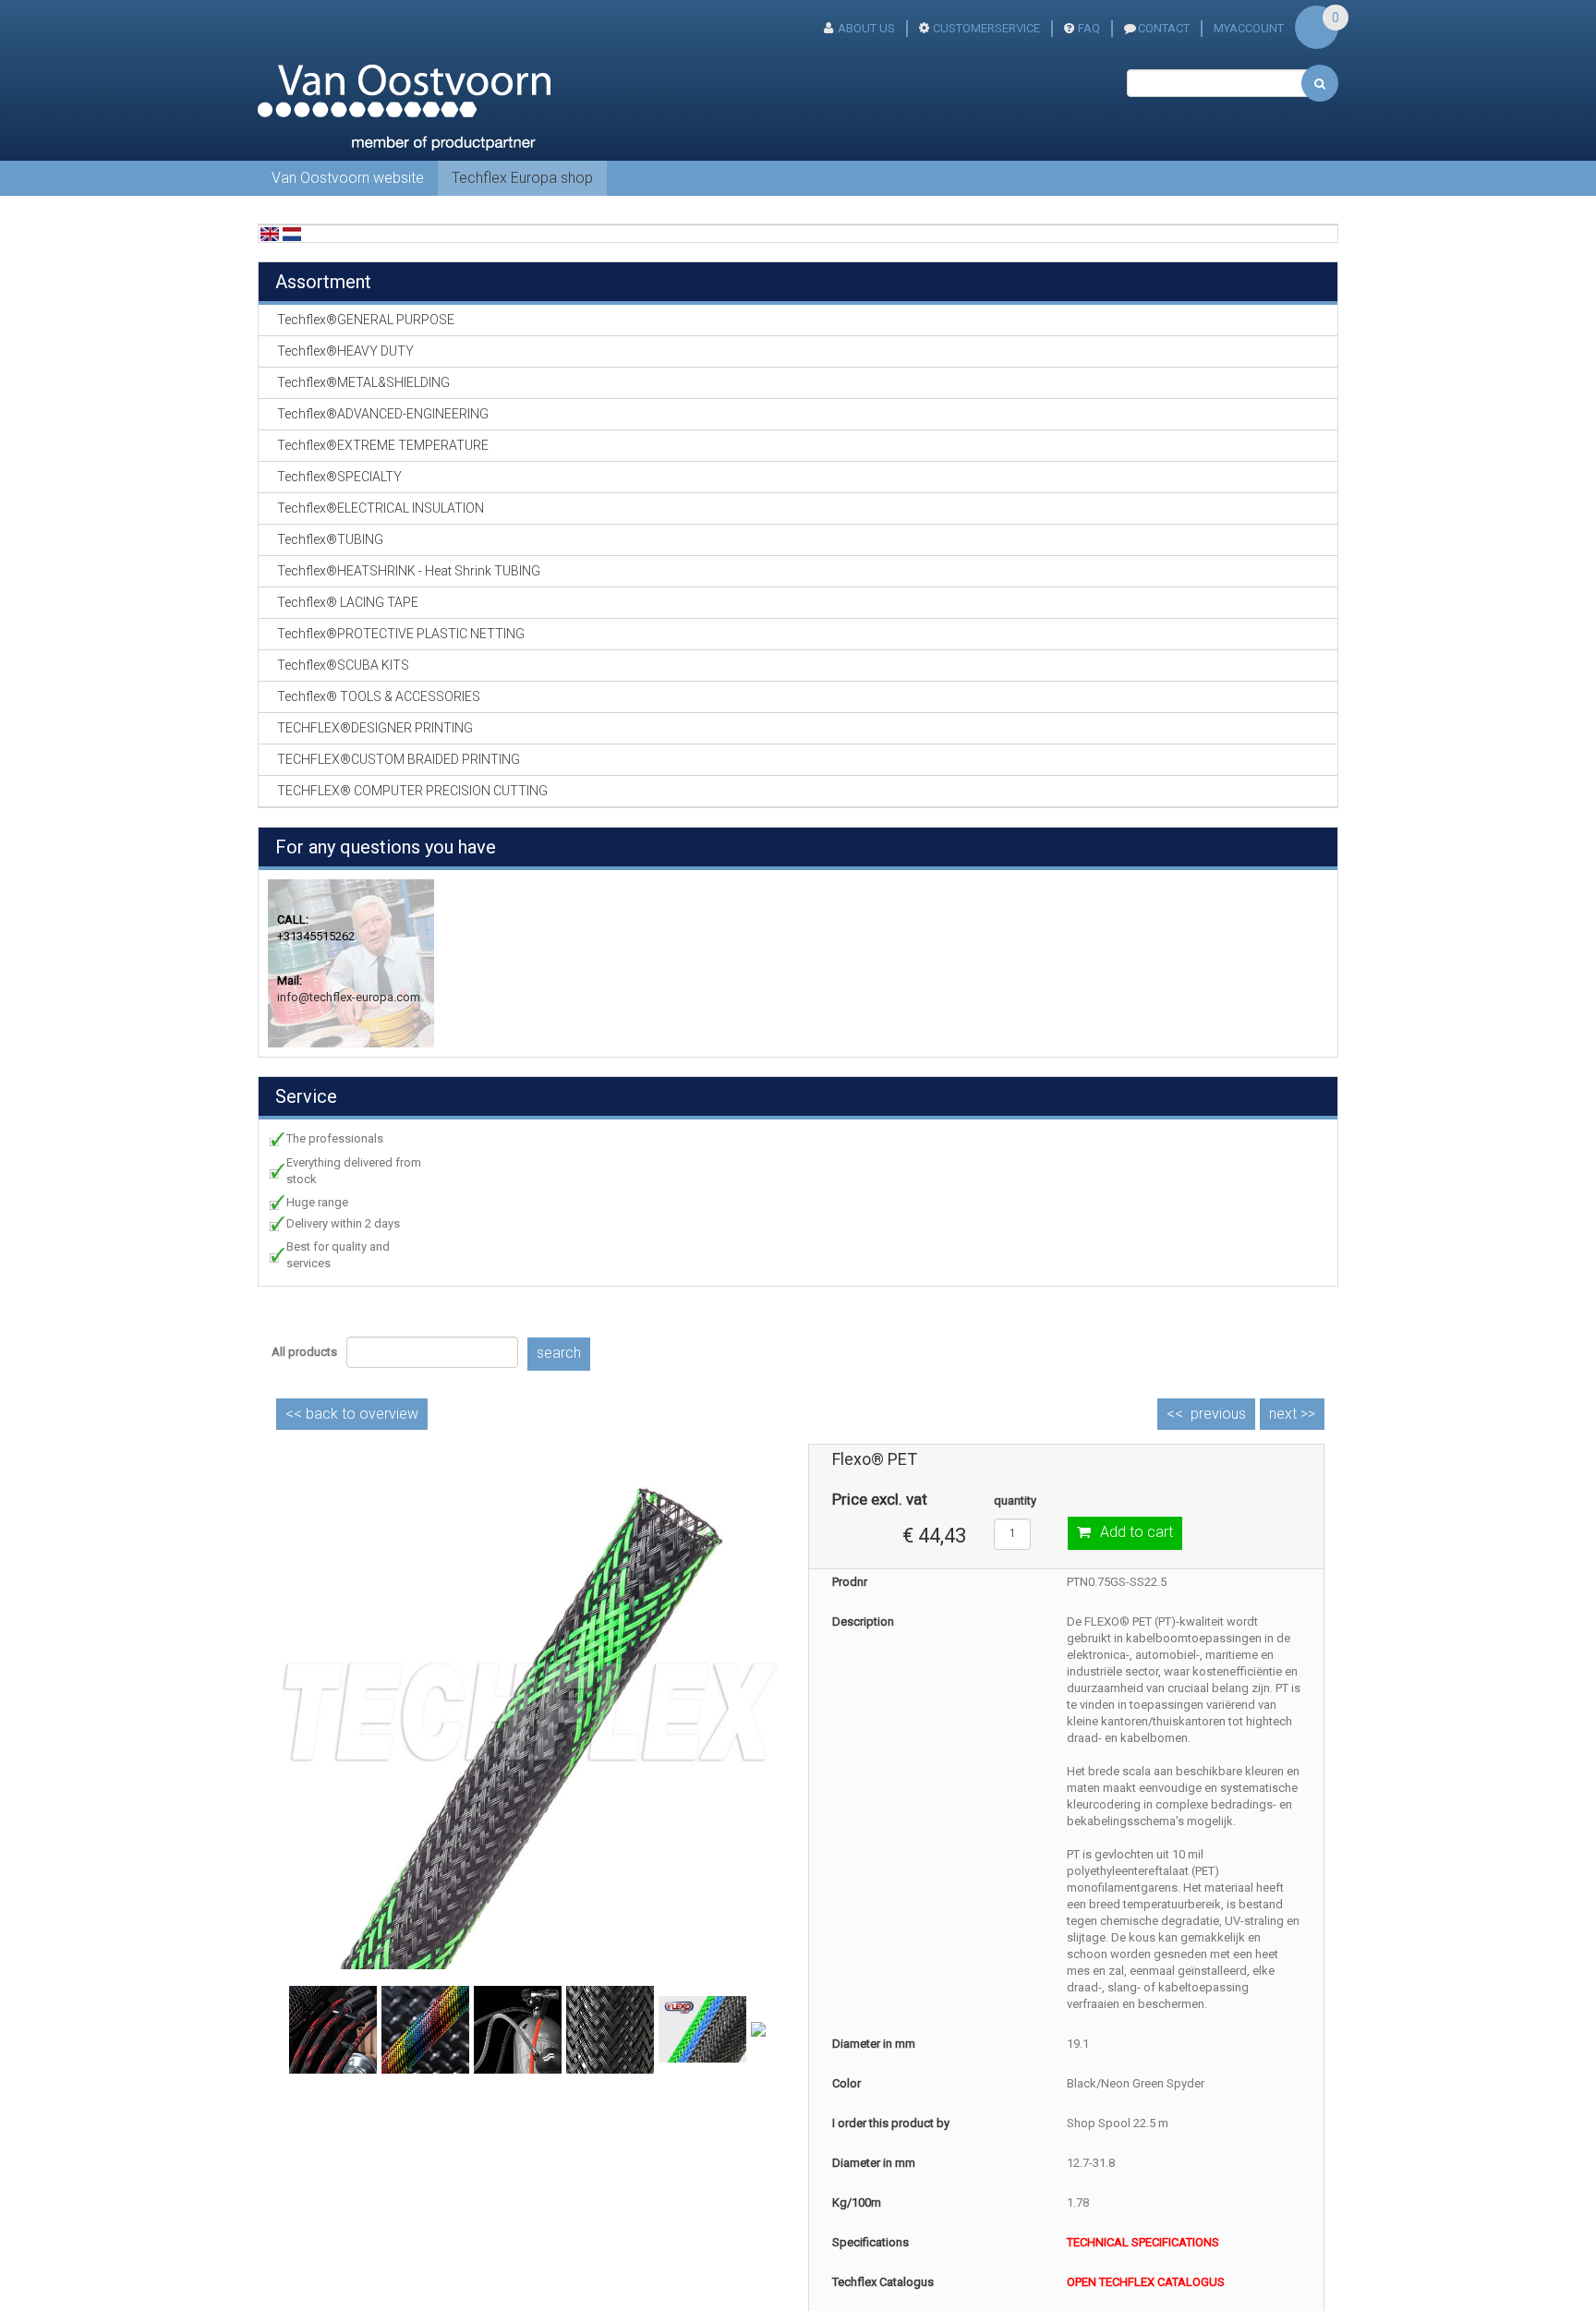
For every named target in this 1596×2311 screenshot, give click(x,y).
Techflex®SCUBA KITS (343, 665)
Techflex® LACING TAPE (348, 602)
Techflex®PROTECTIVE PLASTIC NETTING (401, 634)
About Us (866, 28)
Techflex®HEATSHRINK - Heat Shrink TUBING (409, 571)
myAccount (1249, 28)
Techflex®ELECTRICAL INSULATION (381, 508)
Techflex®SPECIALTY (339, 477)
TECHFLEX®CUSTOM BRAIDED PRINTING (399, 759)
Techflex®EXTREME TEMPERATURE (383, 445)
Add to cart (1137, 1532)
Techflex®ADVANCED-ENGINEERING (383, 414)
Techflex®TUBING (330, 539)
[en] (270, 233)
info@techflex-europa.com (349, 997)
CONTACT (1164, 28)
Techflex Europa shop (522, 178)
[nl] (292, 233)
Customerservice (986, 28)
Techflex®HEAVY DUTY (345, 351)
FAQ (1089, 28)
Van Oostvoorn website (348, 178)
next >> (1292, 1414)
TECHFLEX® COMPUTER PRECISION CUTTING (412, 791)
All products (304, 1352)
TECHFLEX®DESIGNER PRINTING (375, 728)
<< (352, 1414)
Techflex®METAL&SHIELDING (363, 382)
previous (1218, 1414)
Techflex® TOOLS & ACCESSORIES (379, 696)
